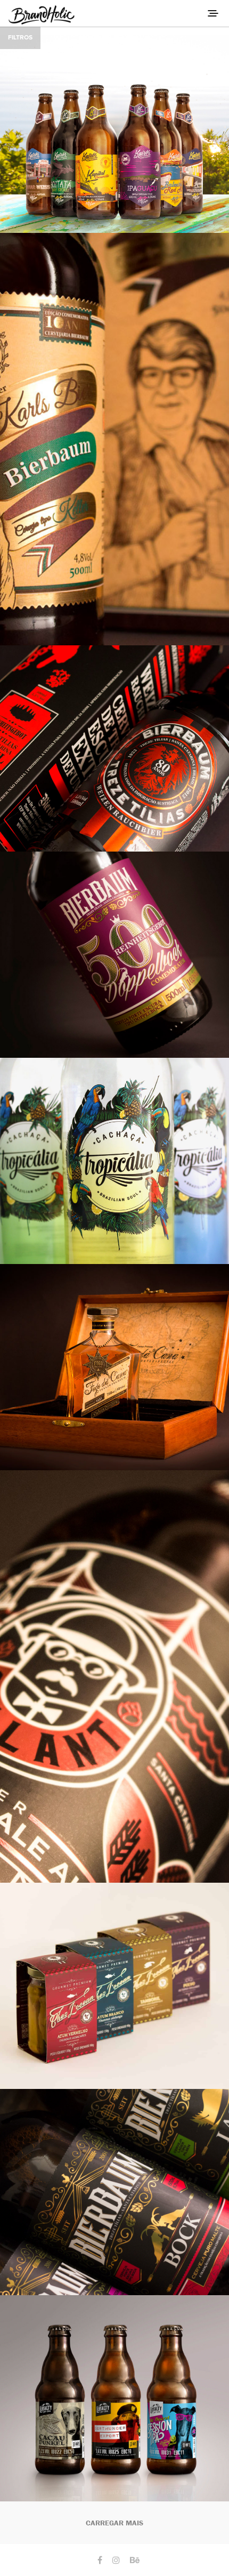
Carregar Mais (114, 2523)
